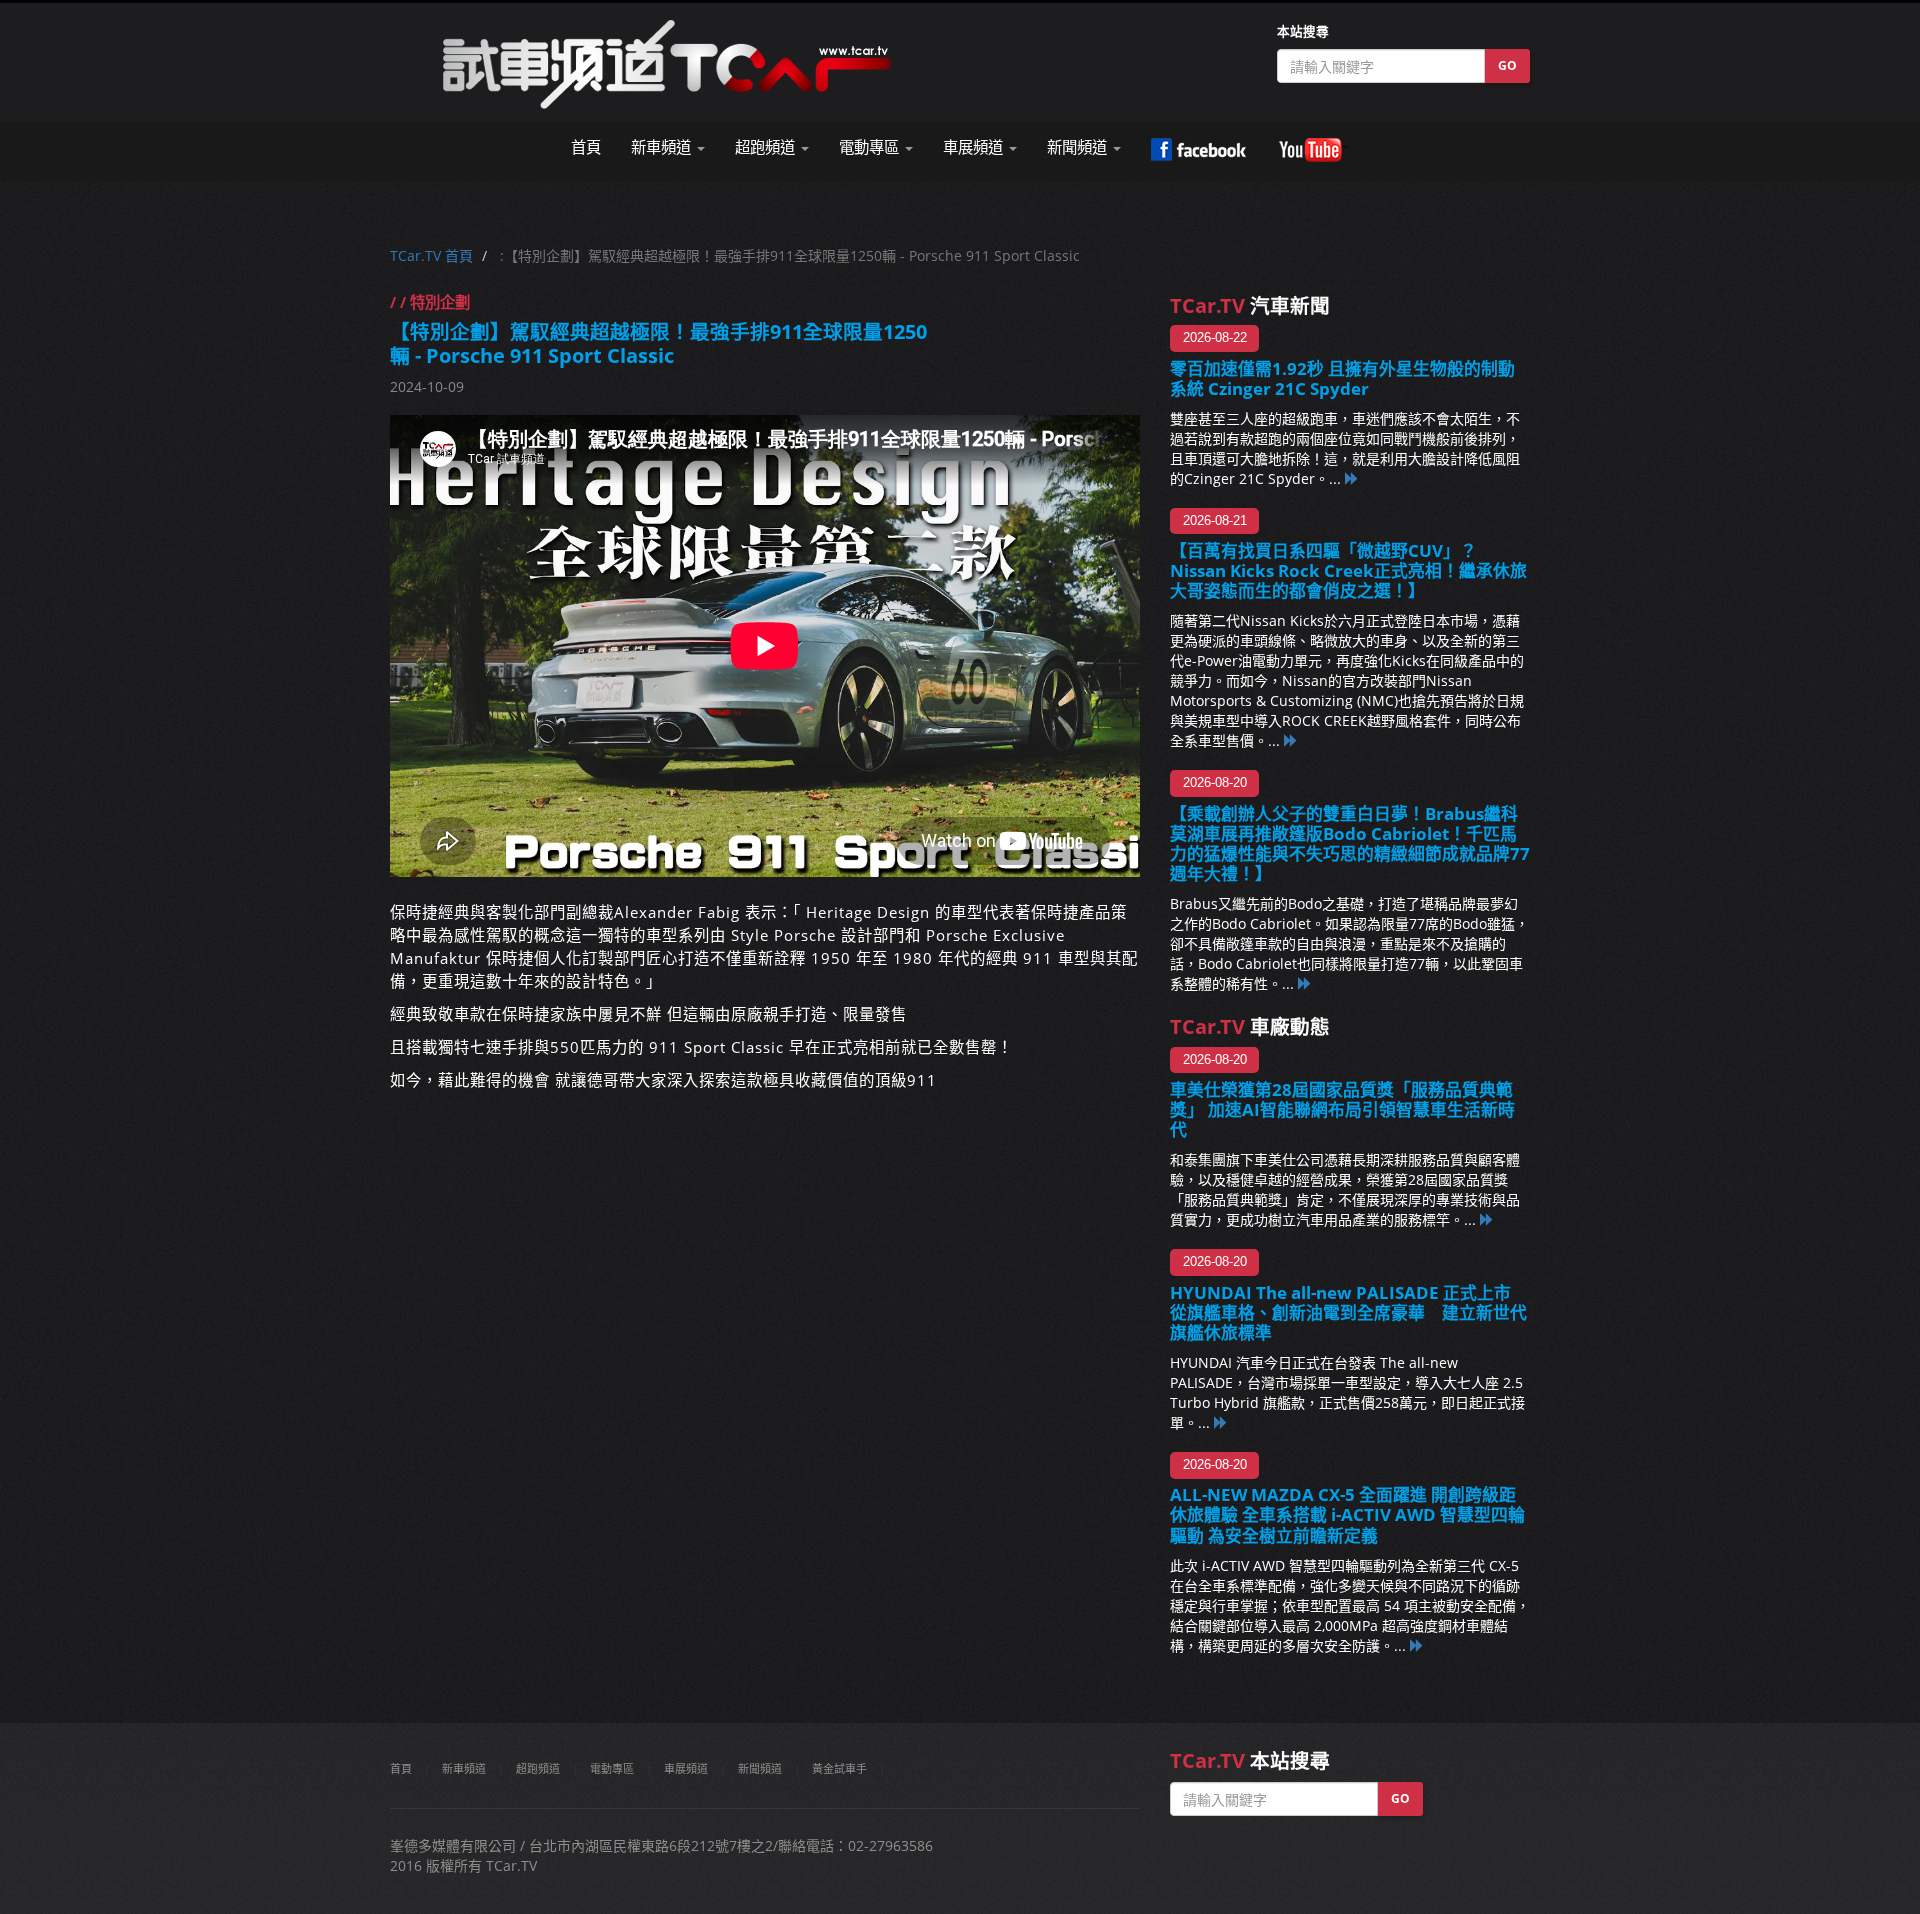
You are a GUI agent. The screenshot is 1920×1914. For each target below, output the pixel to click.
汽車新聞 (1250, 305)
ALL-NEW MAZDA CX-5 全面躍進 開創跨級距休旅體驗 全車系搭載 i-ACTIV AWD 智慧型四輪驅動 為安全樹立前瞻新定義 (1347, 1514)
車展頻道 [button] (975, 147)
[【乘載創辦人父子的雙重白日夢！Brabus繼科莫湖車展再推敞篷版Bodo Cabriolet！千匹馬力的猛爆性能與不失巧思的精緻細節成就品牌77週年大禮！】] (1305, 983)
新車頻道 (464, 1768)
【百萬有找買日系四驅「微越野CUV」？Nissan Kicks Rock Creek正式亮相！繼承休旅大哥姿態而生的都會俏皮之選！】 (1348, 570)
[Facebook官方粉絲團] (1198, 150)
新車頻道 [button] (663, 147)
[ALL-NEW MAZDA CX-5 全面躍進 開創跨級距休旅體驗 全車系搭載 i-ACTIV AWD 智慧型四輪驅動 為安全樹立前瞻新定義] (1417, 1645)
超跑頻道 (538, 1768)
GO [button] (1507, 65)
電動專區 (612, 1768)
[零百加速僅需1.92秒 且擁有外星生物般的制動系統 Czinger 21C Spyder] (1352, 478)
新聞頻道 (760, 1768)
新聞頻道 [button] (1079, 147)
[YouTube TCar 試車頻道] (1313, 150)
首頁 (586, 147)
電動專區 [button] (871, 147)
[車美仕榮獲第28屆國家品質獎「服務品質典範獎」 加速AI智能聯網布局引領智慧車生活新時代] (1487, 1219)
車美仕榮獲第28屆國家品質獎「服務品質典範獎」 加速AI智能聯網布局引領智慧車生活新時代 (1342, 1109)
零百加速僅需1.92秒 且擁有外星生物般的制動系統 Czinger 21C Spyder (1342, 378)
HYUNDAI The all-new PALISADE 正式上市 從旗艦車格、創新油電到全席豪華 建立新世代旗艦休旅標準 (1348, 1312)
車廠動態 (1250, 1026)
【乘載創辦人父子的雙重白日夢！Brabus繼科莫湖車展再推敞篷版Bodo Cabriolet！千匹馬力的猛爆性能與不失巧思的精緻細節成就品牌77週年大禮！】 (1350, 843)
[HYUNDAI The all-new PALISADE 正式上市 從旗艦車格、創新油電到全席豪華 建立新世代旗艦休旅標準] (1221, 1422)
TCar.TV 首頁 (431, 255)
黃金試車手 (839, 1768)
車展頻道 (686, 1768)
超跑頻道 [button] (767, 147)
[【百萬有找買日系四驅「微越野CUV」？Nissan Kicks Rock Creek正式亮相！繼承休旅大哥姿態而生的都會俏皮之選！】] (1291, 740)
